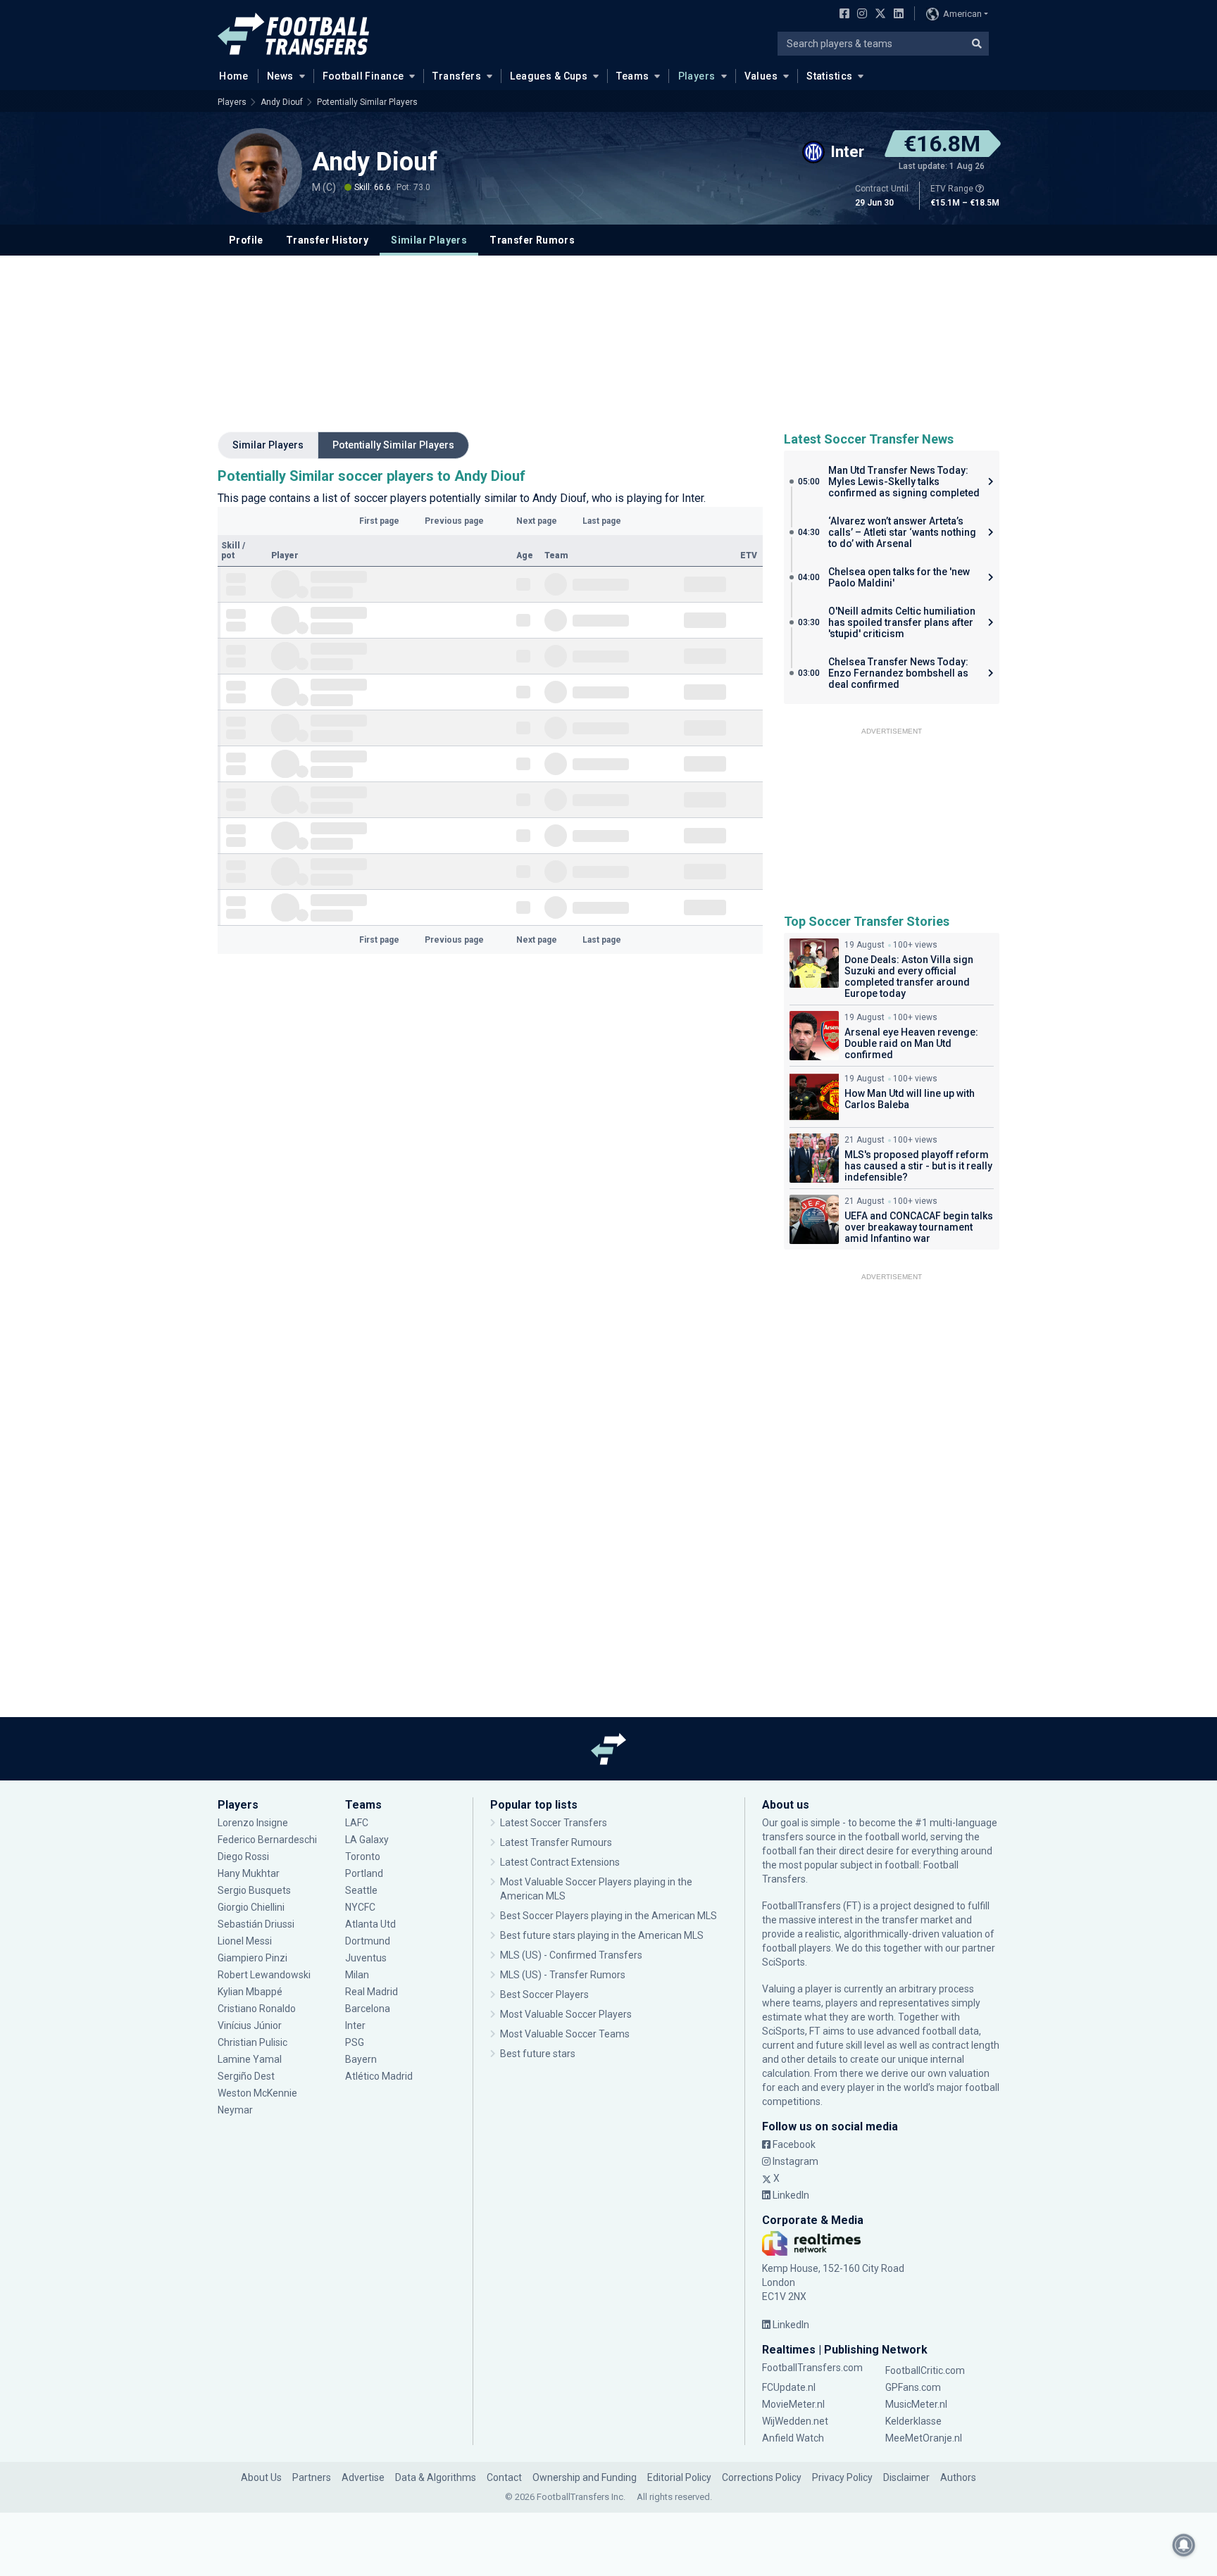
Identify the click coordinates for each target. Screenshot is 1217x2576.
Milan (357, 1975)
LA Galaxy (367, 1840)
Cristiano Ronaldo (257, 2009)
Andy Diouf (282, 102)
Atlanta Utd (370, 1924)
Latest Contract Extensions (560, 1862)
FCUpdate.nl (789, 2387)
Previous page (454, 521)
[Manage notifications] (1184, 2545)
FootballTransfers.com (812, 2368)
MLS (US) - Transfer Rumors (563, 1975)
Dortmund (368, 1941)
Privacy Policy (842, 2477)
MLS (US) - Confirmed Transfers (571, 1955)
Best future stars (538, 2054)
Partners (312, 2477)
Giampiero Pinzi (252, 1958)
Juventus (366, 1958)
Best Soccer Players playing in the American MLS (608, 1916)
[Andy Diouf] (260, 170)
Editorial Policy (679, 2477)
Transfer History (327, 240)
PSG (355, 2042)
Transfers (457, 76)
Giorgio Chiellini (251, 1907)
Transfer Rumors (532, 240)
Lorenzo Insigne (253, 1823)
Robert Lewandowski (264, 1975)
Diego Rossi (243, 1856)
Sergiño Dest (246, 2076)
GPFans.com (913, 2387)
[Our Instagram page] (859, 15)
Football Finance (363, 76)
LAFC (357, 1823)
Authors (958, 2477)
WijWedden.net (795, 2421)
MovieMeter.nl (793, 2404)
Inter (355, 2025)
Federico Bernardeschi (267, 1840)
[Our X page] (879, 15)
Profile (246, 240)
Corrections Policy (762, 2477)
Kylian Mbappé (251, 1992)
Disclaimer (906, 2477)
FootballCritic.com (925, 2370)
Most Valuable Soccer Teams (565, 2034)
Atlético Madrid (379, 2076)
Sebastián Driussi (257, 1924)
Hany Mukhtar (249, 1873)
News (280, 76)
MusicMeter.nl (916, 2404)
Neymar (235, 2110)
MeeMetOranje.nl (924, 2438)
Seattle (361, 1890)
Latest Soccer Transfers (554, 1823)
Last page (602, 521)
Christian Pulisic (252, 2042)
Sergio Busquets (254, 1890)
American (962, 14)
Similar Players (429, 240)
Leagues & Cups (549, 76)
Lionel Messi (246, 1941)
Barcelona (368, 2009)
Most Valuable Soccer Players (566, 2014)
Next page (537, 521)
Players (697, 76)
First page (379, 521)
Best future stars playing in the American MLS (602, 1935)
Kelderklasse (913, 2421)
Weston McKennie (257, 2093)
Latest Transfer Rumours (556, 1842)
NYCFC (360, 1907)
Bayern (361, 2059)
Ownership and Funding (585, 2477)
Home (234, 76)
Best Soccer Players (544, 1994)
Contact (504, 2477)
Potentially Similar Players (367, 102)
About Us (261, 2477)
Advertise (363, 2477)
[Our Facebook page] (842, 15)
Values (761, 76)
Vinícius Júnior (250, 2025)
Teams (632, 76)
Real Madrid (372, 1992)
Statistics (829, 76)
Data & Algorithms (436, 2477)
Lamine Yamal (250, 2059)
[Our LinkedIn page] (896, 15)
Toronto (363, 1856)
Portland (364, 1873)
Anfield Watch (793, 2438)
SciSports (784, 1962)
